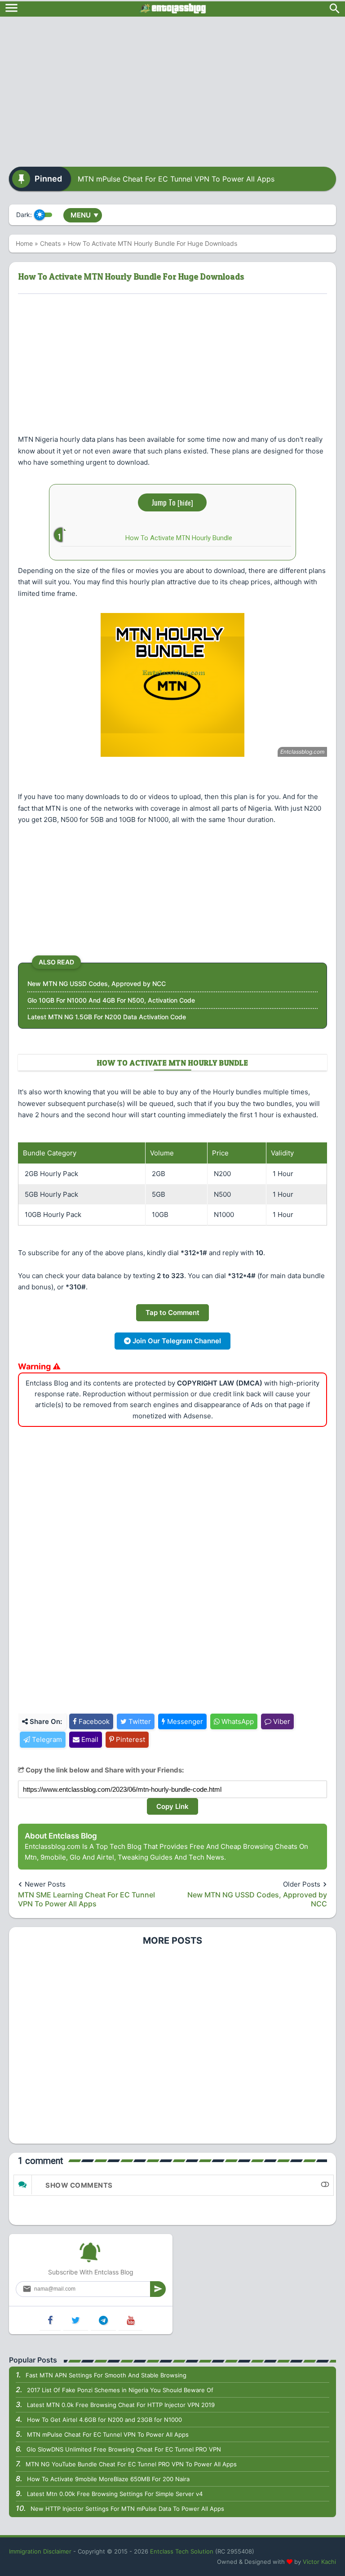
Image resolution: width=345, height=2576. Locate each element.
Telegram (46, 1739)
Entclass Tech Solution (182, 2551)
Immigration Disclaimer (40, 2551)
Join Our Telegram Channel (176, 1341)
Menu (84, 215)
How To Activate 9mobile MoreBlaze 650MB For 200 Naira (108, 2479)
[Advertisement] (172, 89)
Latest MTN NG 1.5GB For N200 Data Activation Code (107, 1017)
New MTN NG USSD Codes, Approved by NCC (97, 984)
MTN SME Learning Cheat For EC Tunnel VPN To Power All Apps (86, 1899)
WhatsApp (237, 1721)
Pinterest (130, 1739)
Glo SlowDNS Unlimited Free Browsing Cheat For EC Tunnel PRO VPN (124, 2449)
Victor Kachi (319, 2562)
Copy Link (172, 1806)
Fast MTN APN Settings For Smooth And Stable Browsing (106, 2375)
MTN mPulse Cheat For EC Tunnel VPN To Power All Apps (176, 179)
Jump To (172, 502)
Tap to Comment (172, 1312)
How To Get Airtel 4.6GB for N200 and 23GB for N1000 (104, 2420)
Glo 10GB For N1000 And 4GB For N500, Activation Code (111, 1000)
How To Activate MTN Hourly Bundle (179, 538)
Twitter (139, 1721)
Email (89, 1739)
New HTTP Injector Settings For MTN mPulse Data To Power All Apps (127, 2509)
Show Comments (79, 2185)
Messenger (184, 1721)
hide (185, 502)
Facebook (93, 1721)
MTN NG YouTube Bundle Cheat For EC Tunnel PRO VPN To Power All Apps (131, 2464)
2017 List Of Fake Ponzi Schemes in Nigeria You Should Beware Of (120, 2390)
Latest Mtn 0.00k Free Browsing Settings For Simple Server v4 (115, 2494)
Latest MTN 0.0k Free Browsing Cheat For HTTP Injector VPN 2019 (121, 2405)
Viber (281, 1721)
